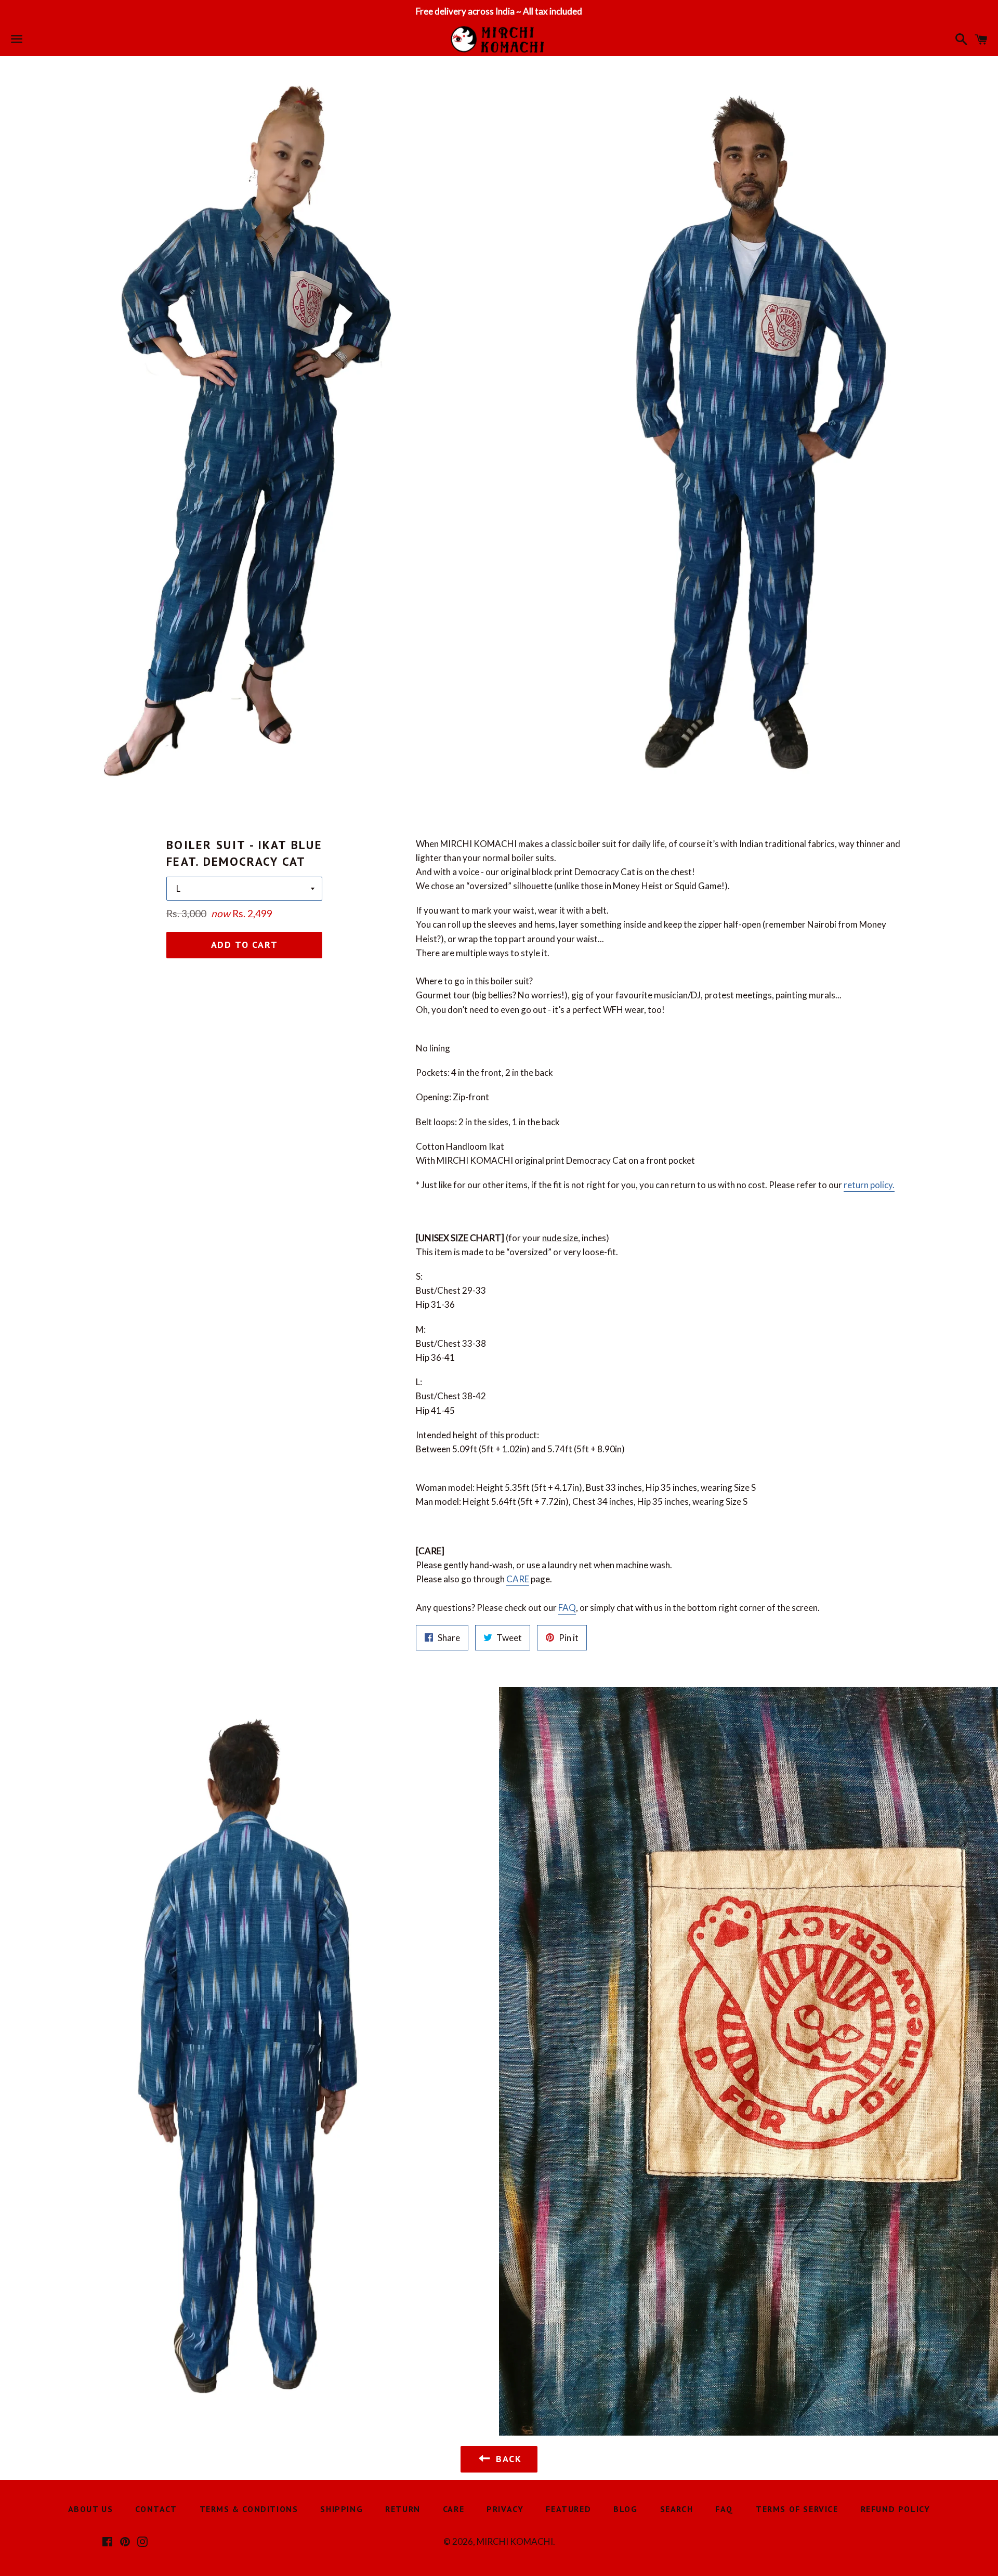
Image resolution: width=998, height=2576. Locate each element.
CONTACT (156, 2509)
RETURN (403, 2509)
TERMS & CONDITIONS (249, 2509)
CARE (518, 1579)
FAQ (567, 1608)
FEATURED (568, 2509)
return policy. (869, 1185)
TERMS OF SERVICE (797, 2509)
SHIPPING (342, 2509)
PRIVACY (505, 2509)
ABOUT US (91, 2509)
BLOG (625, 2509)
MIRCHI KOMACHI (515, 2541)
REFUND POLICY (896, 2509)
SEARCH (677, 2509)
